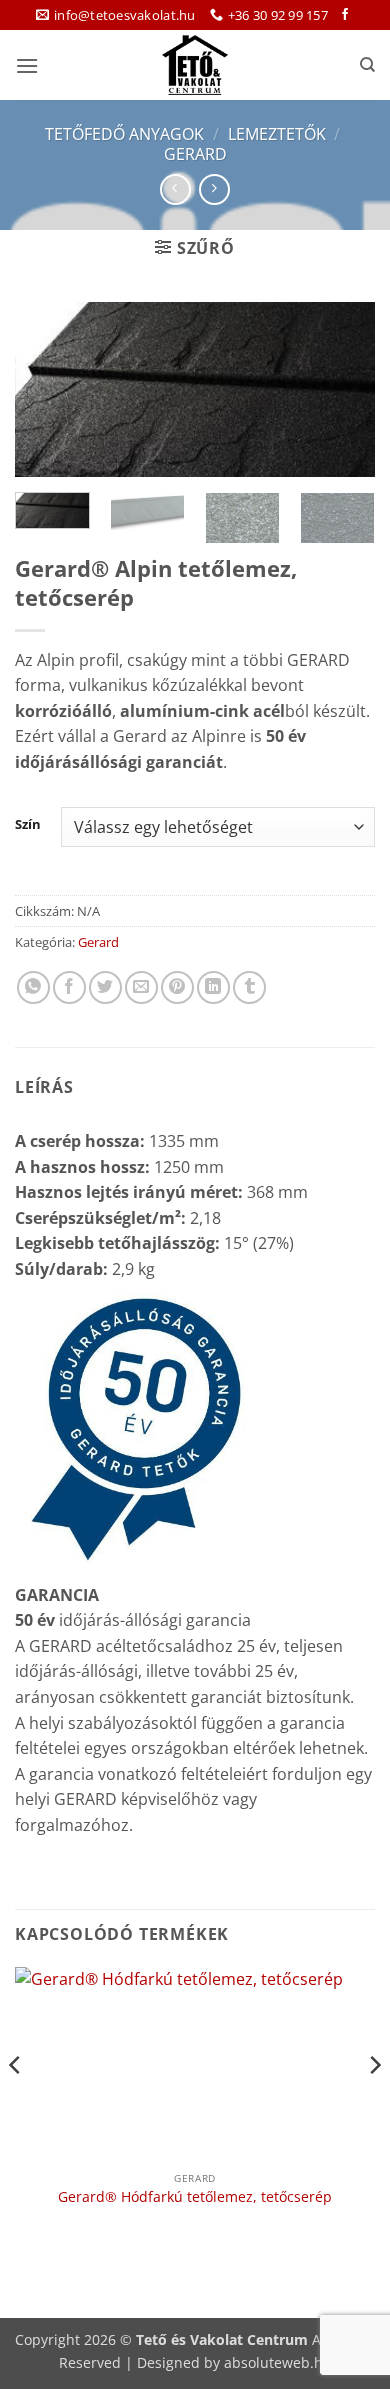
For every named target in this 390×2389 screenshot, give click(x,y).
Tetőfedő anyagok (124, 134)
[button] (27, 65)
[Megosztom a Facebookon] (69, 987)
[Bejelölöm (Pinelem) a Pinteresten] (177, 987)
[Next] (343, 391)
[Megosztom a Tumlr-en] (249, 987)
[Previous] (47, 391)
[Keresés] (367, 65)
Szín (28, 825)
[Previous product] (214, 189)
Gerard (195, 154)
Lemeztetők (277, 134)
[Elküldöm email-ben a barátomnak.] (141, 987)
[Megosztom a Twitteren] (105, 987)
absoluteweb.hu (278, 2362)
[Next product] (175, 189)
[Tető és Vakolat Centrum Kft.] (195, 65)
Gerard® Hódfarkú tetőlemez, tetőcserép (195, 2197)
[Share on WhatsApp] (33, 987)
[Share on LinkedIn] (213, 987)
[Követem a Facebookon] (345, 15)
